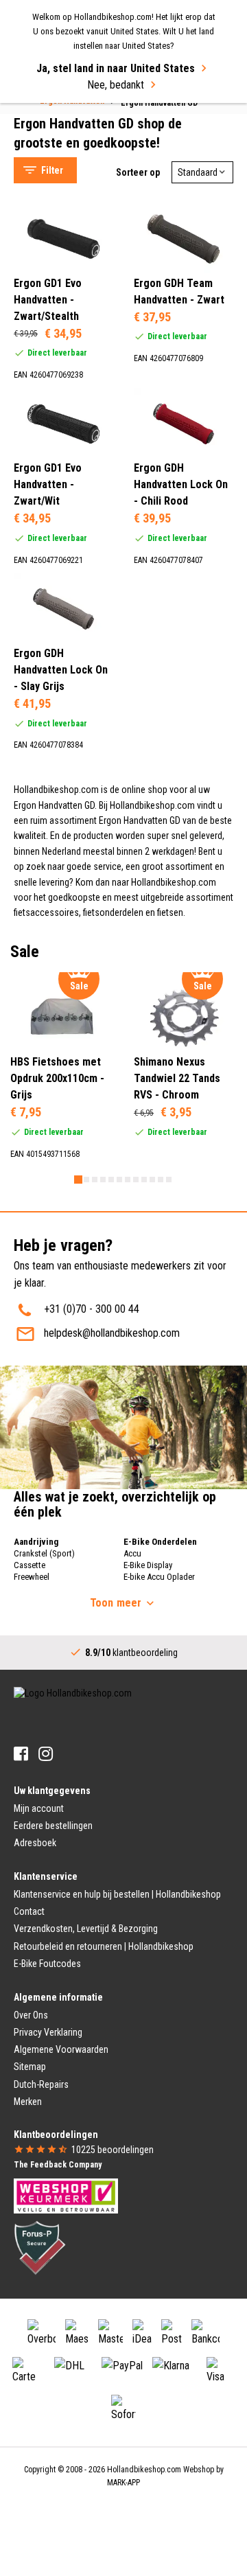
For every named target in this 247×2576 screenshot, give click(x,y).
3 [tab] (95, 1180)
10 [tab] (152, 1180)
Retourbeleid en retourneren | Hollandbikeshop (104, 1946)
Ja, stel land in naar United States (116, 68)
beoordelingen (113, 2150)
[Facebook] (21, 1754)
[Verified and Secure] (40, 2246)
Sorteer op (138, 172)
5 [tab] (111, 1180)
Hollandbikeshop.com (144, 2470)
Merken (28, 2102)
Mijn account (39, 1808)
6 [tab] (119, 1180)
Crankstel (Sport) (44, 1553)
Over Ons (31, 2015)
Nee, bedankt (116, 85)
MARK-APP (123, 2483)
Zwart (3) (62, 382)
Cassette (30, 1565)
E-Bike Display (148, 1565)
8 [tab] (136, 1180)
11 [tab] (161, 1180)
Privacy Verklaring (48, 2032)
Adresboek (35, 1843)
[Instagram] (46, 1754)
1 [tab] (78, 1180)
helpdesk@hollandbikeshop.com (112, 1333)
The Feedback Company (58, 2165)
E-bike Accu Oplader (159, 1577)
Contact (29, 1911)
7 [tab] (128, 1180)
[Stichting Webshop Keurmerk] (66, 2195)
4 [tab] (103, 1180)
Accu (132, 1553)
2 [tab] (86, 1180)
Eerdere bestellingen (53, 1826)
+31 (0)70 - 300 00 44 (92, 1309)
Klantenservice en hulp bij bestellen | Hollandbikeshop (117, 1894)
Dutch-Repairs (41, 2084)
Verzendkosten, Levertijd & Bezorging (86, 1929)
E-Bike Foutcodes (47, 1964)
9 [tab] (144, 1180)
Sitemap (30, 2067)
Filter (52, 170)
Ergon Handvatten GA (73, 114)
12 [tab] (169, 1180)
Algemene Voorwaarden (61, 2049)
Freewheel (32, 1577)
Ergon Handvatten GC (73, 131)
